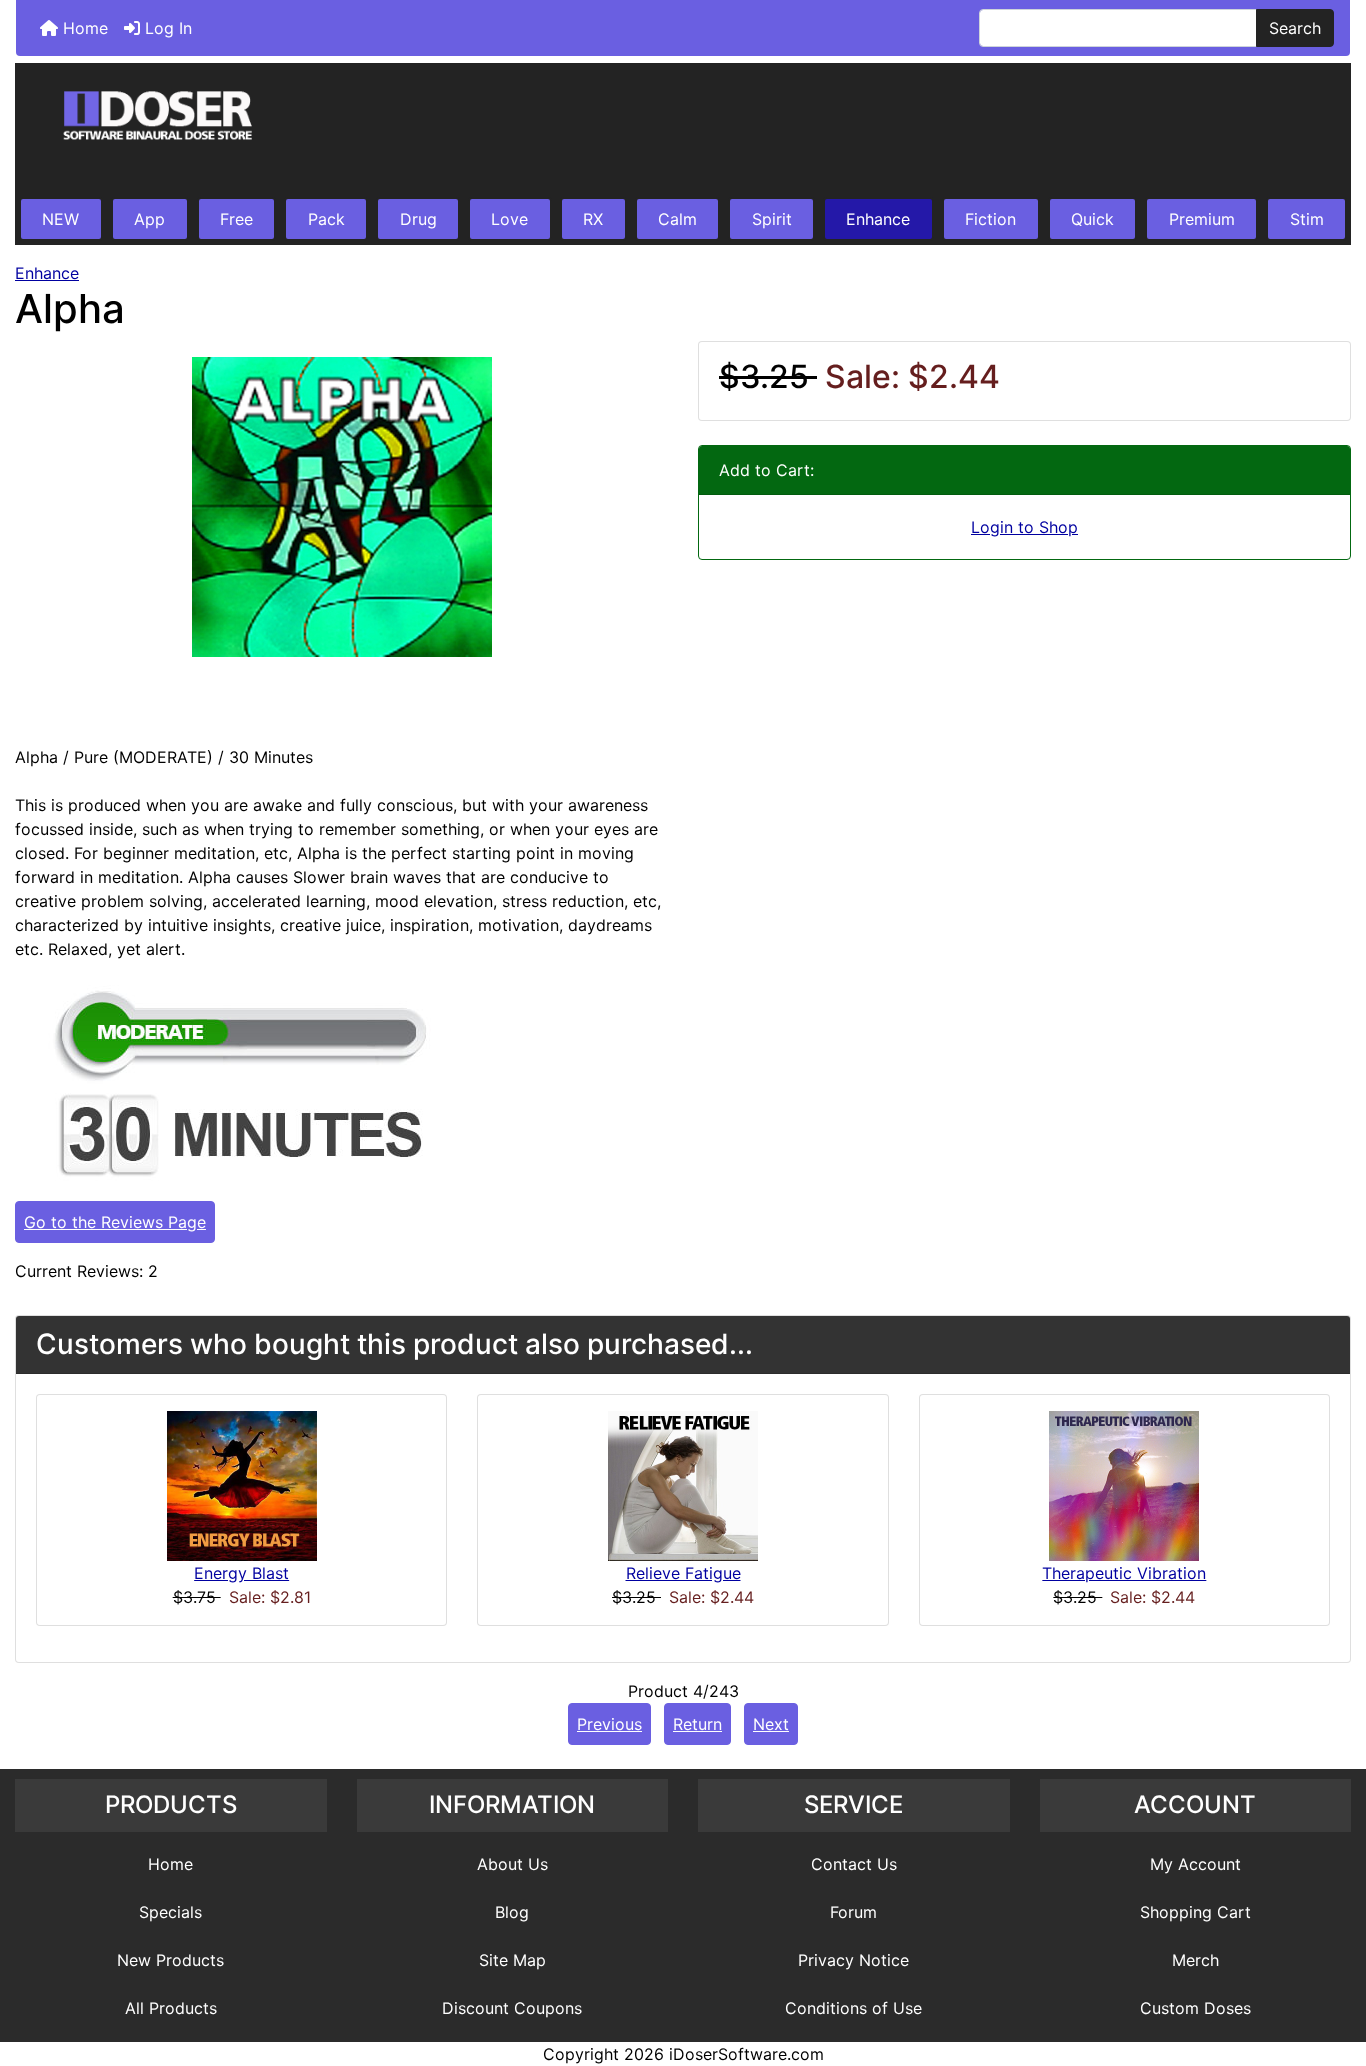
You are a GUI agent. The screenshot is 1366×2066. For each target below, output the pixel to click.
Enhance (878, 219)
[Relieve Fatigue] (683, 1485)
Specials (170, 1912)
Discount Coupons (512, 2008)
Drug (418, 219)
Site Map (512, 1960)
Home (83, 28)
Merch (1195, 1960)
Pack (326, 219)
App (149, 219)
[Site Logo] (683, 132)
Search (1295, 28)
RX (593, 219)
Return (697, 1724)
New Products (170, 1960)
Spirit (772, 219)
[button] (1329, 1967)
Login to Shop (1024, 527)
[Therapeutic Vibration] (1124, 1485)
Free (236, 219)
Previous (609, 1724)
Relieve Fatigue (683, 1573)
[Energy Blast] (242, 1485)
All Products (171, 2008)
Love (509, 219)
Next (771, 1724)
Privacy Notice (853, 1960)
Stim (1307, 219)
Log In (166, 28)
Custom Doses (1195, 2008)
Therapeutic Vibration (1124, 1573)
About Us (512, 1864)
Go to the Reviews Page (115, 1222)
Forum (853, 1912)
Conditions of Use (853, 2008)
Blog (512, 1912)
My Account (1195, 1864)
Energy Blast (241, 1573)
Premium (1202, 219)
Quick (1092, 219)
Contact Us (854, 1864)
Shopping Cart (1195, 1912)
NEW (60, 219)
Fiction (990, 219)
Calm (677, 219)
